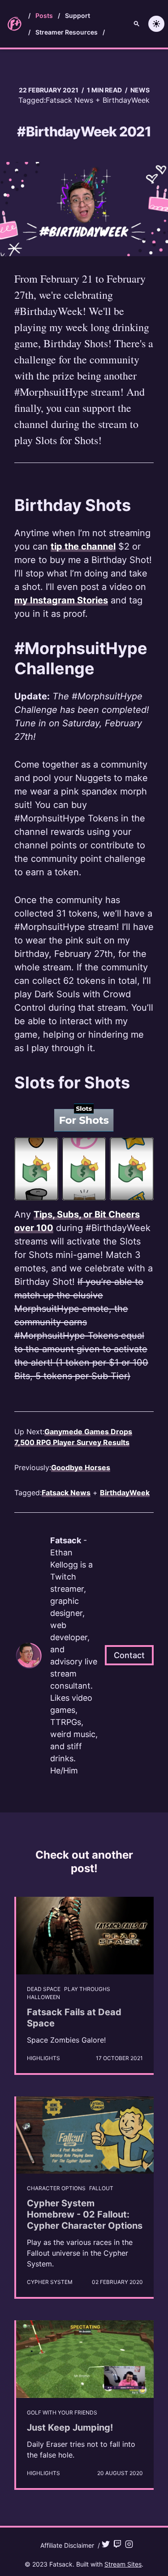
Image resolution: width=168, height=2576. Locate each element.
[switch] (156, 24)
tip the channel (83, 546)
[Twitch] (117, 2544)
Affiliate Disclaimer (67, 2545)
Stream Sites (123, 2564)
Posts (44, 15)
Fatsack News (69, 100)
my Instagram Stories (61, 600)
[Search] (137, 24)
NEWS (140, 90)
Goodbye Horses (81, 1467)
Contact (129, 1655)
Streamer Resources (67, 32)
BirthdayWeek (126, 100)
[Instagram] (129, 2544)
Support (78, 15)
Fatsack (61, 2564)
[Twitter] (106, 2544)
